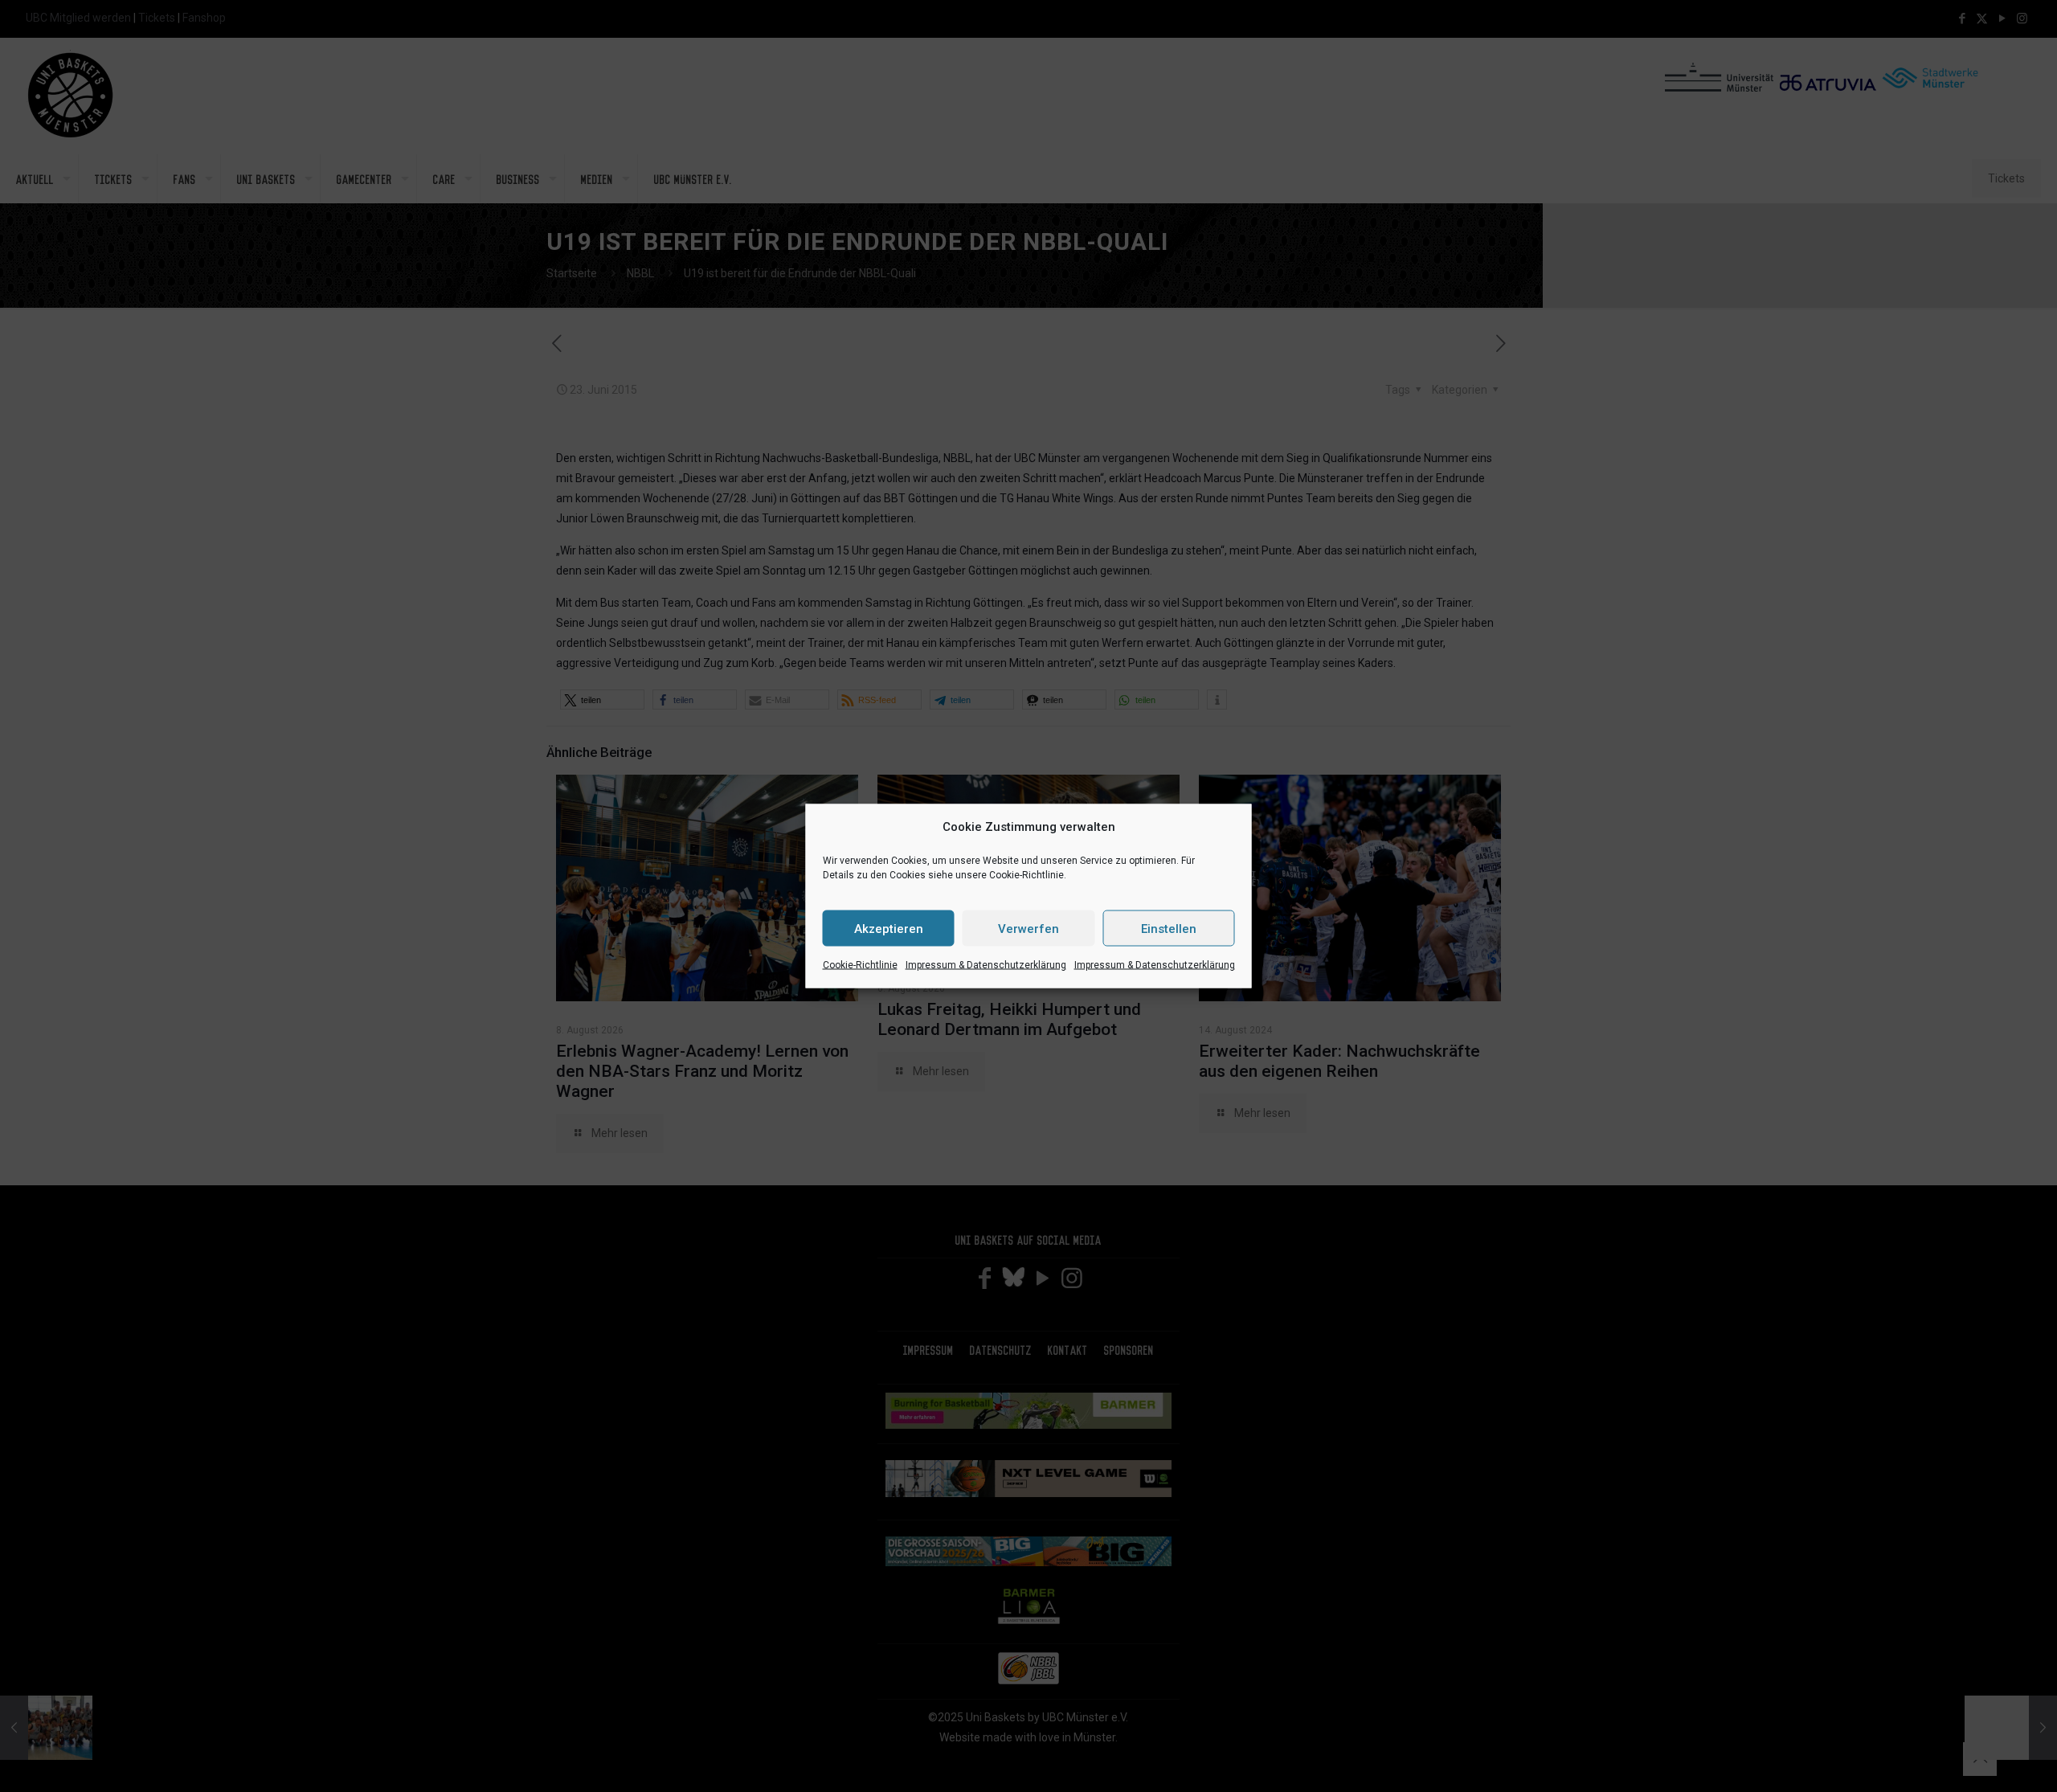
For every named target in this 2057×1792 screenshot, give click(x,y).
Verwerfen (1028, 928)
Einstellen (1169, 928)
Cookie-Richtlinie (860, 965)
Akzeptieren (889, 928)
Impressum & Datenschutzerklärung (986, 965)
